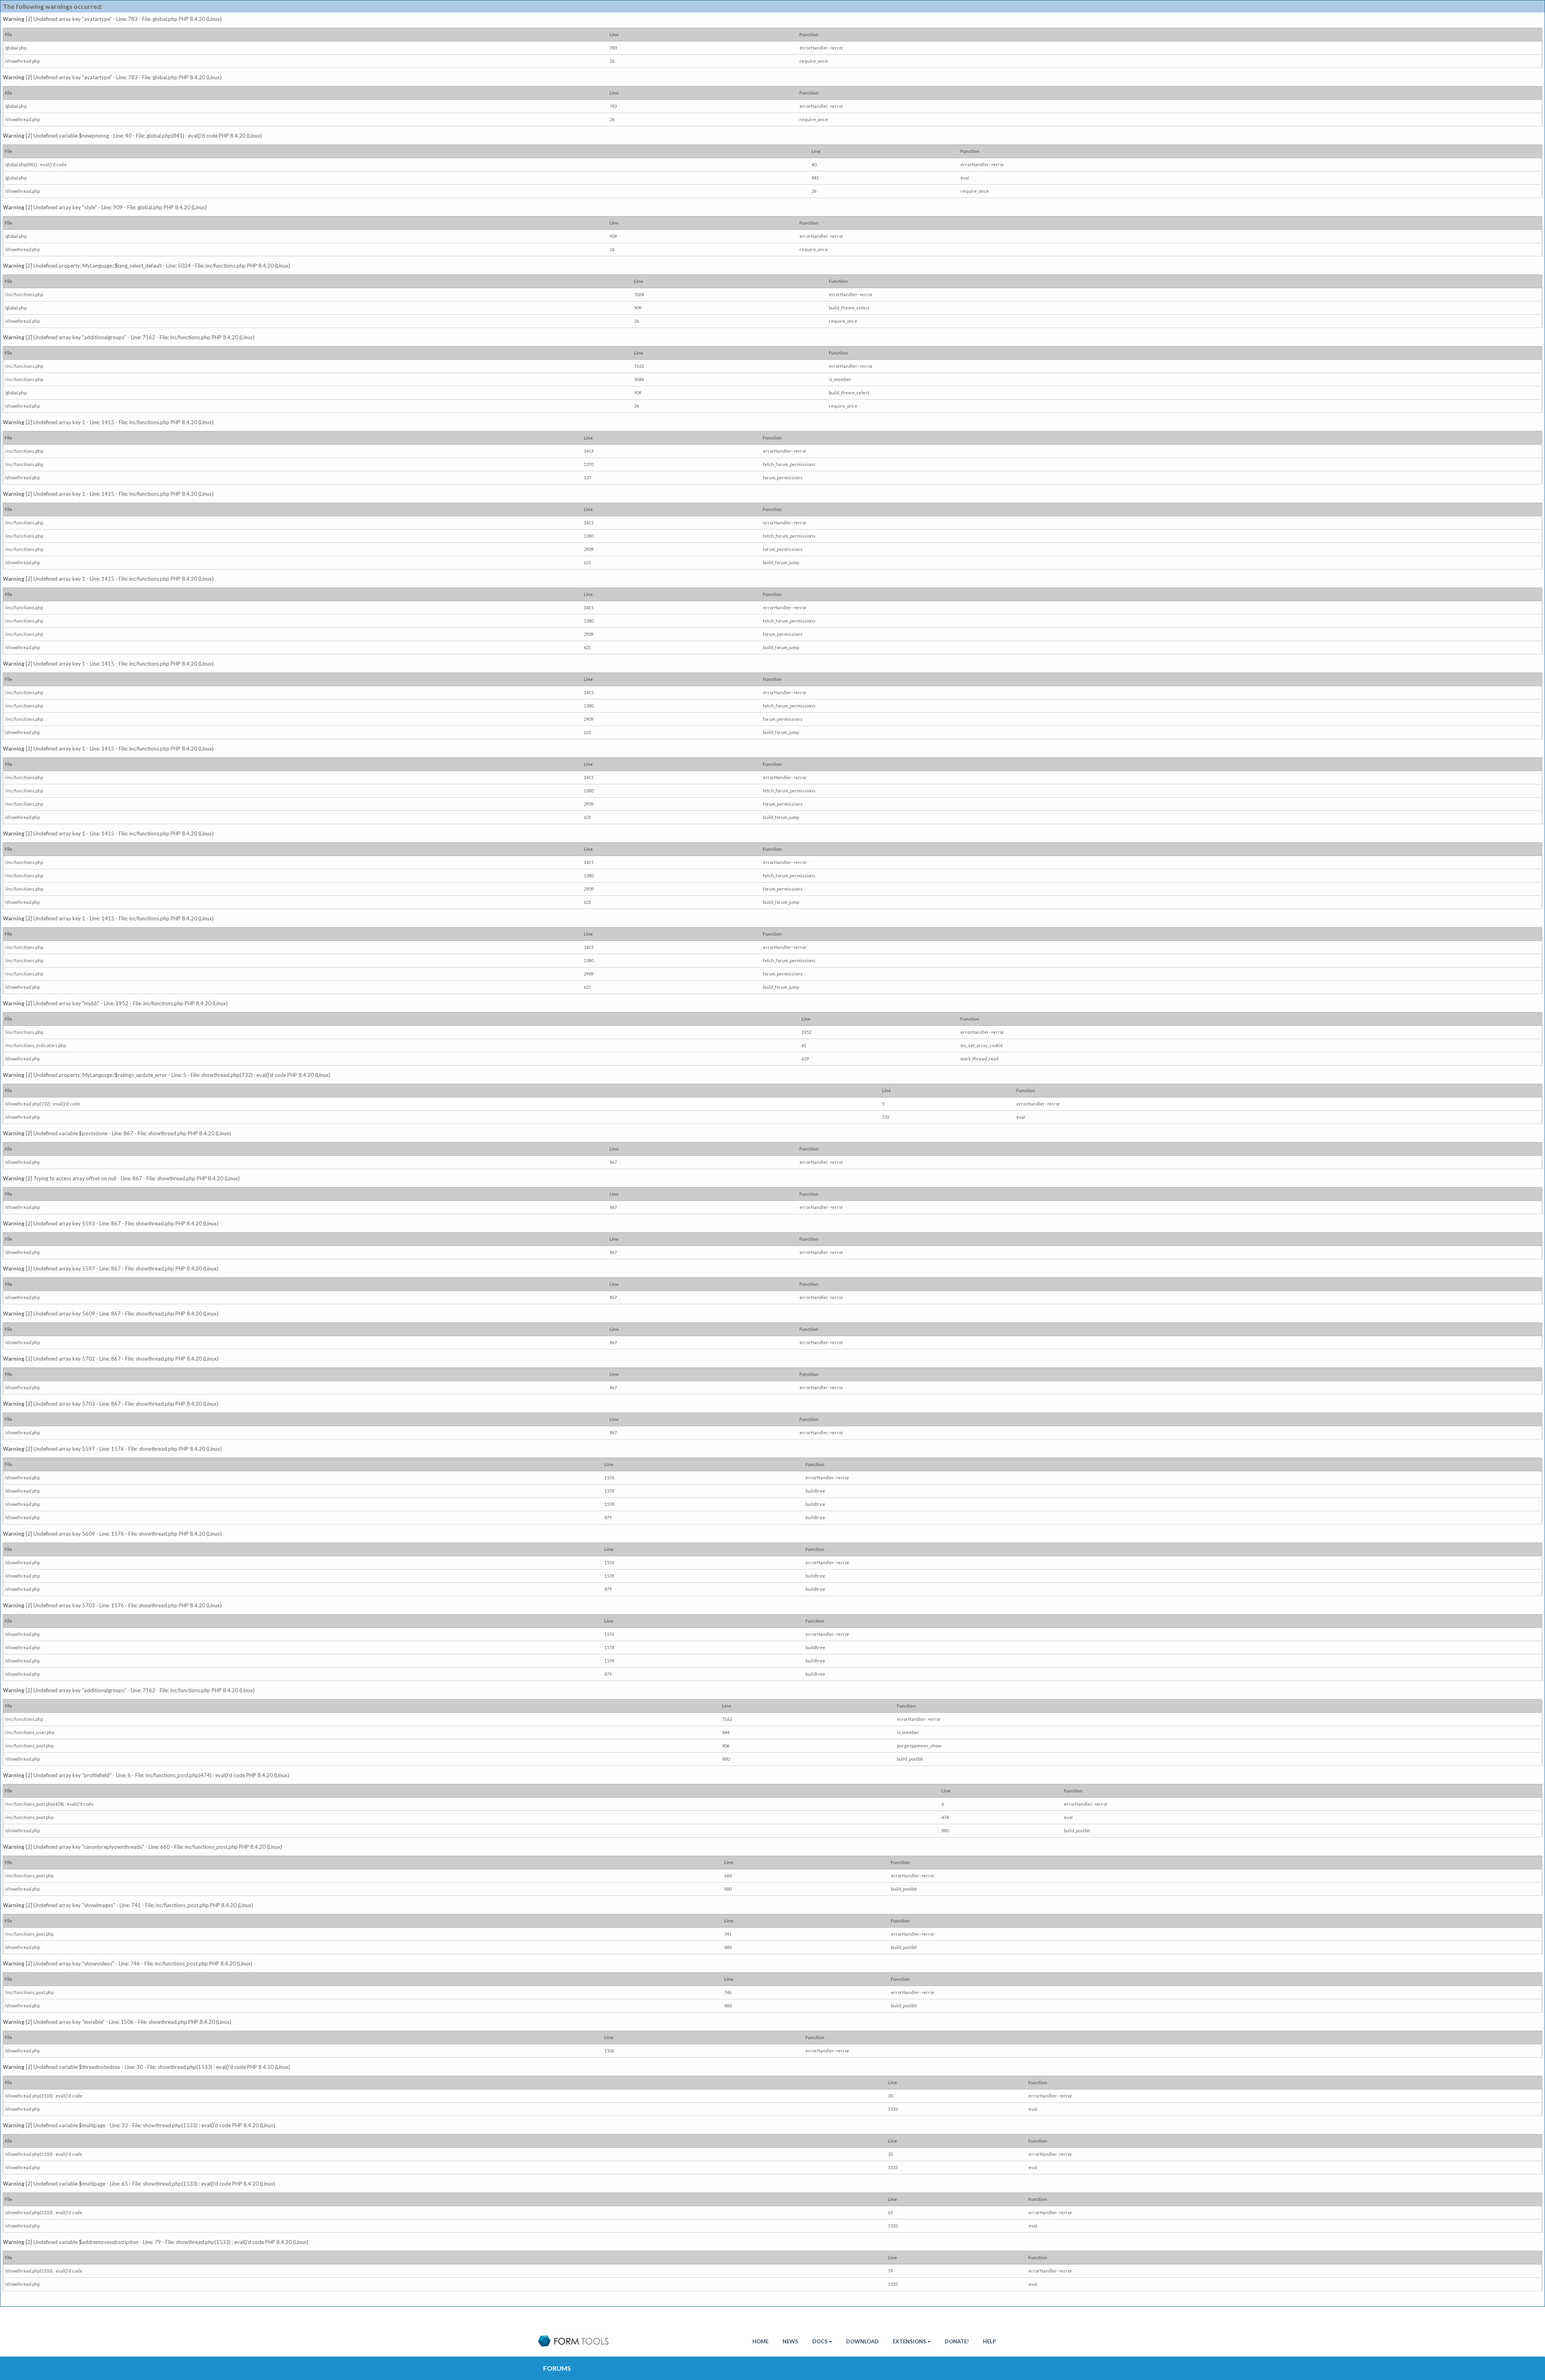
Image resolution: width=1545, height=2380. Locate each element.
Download (862, 2341)
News (790, 2341)
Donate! (957, 2341)
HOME (760, 2341)
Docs (820, 2341)
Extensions (909, 2341)
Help (989, 2341)
